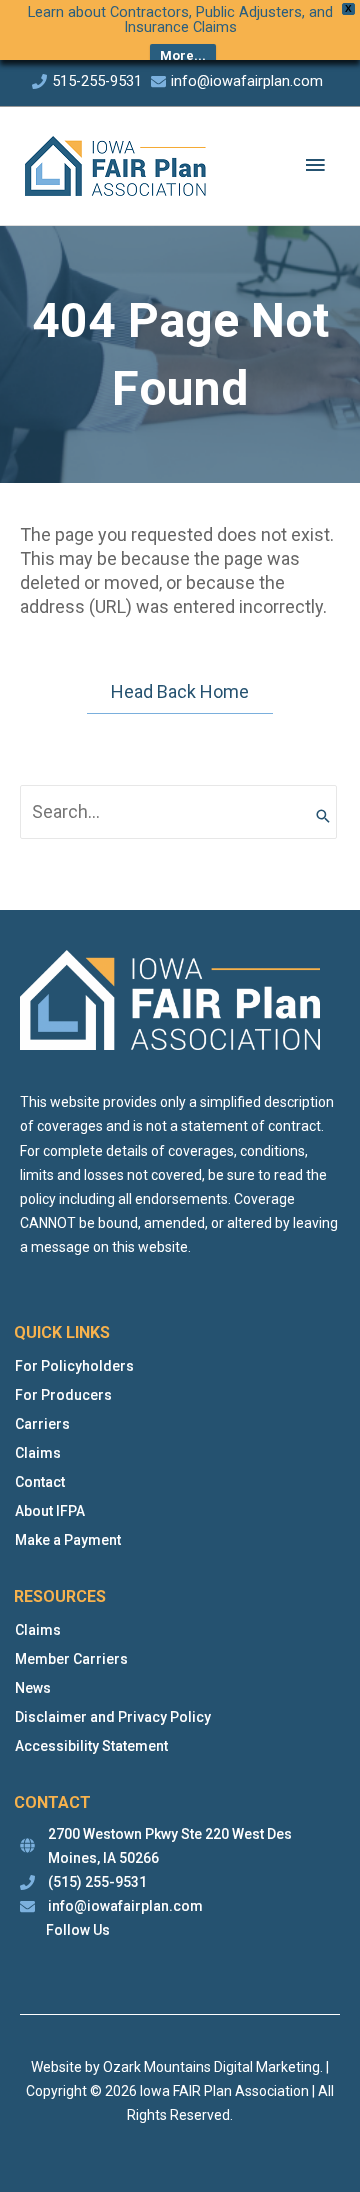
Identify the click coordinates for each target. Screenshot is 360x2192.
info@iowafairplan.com (247, 81)
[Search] (323, 811)
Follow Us (78, 1930)
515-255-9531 (97, 81)
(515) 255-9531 (97, 1882)
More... (183, 55)
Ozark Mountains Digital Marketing (211, 2067)
